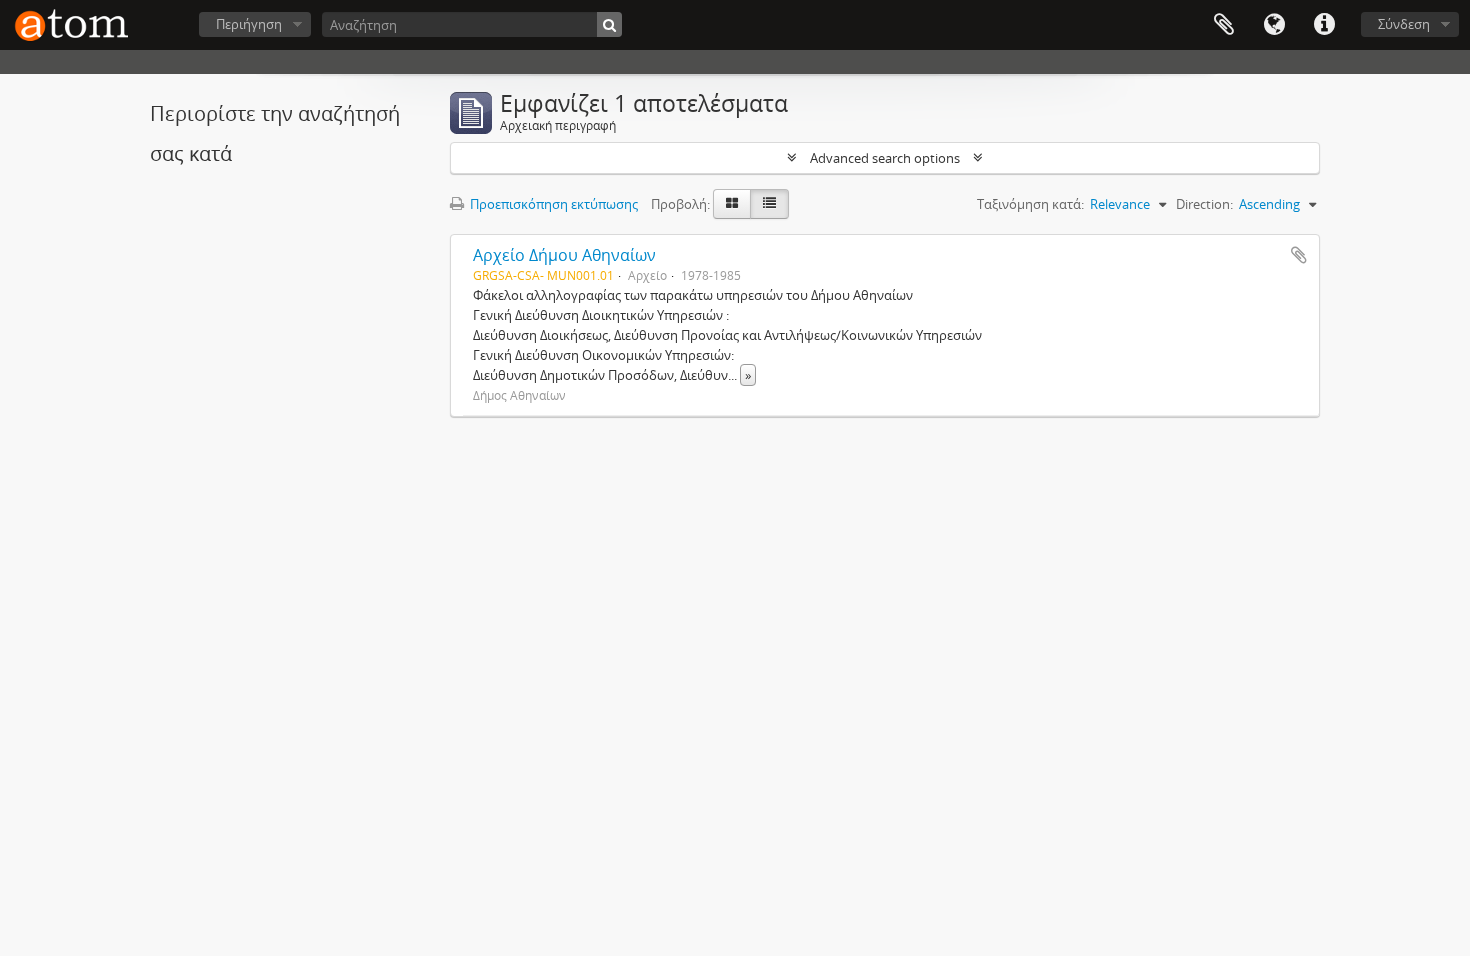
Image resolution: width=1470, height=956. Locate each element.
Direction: (1204, 204)
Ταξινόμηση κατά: (1030, 204)
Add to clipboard (1299, 255)
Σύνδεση (1404, 24)
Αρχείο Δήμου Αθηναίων (564, 255)
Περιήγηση (249, 24)
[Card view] (732, 204)
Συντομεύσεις (1324, 25)
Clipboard (1224, 25)
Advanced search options (885, 158)
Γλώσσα (1274, 25)
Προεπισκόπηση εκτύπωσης (552, 204)
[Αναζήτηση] (609, 24)
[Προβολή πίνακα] (769, 204)
